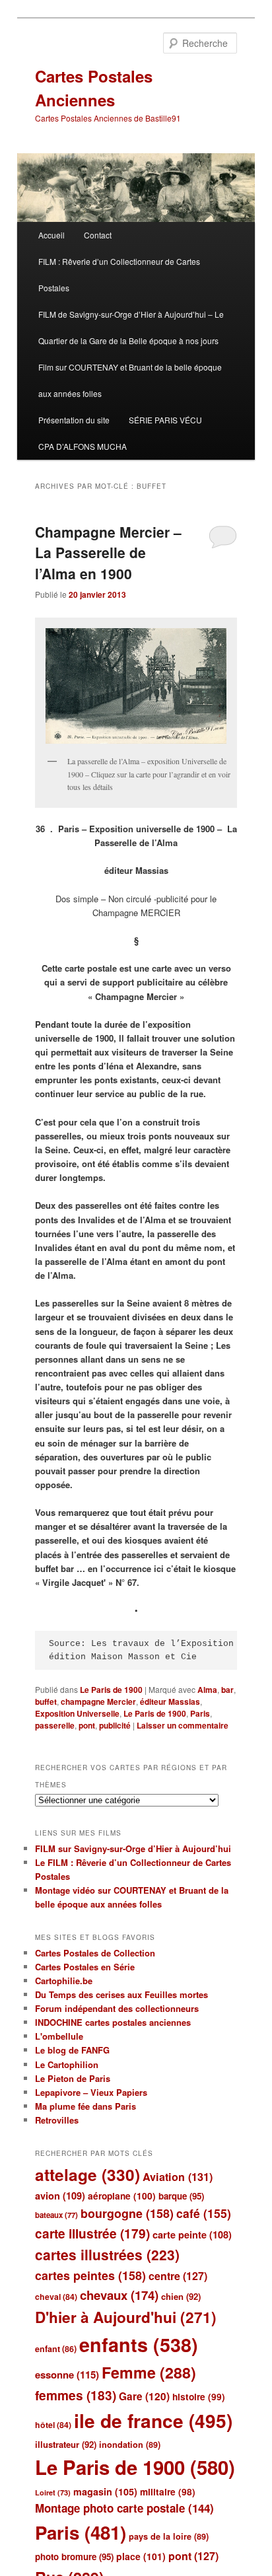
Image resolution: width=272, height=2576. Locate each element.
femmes (76, 2395)
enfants (139, 2344)
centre (178, 2276)
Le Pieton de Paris (73, 2078)
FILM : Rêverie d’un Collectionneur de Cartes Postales (119, 274)
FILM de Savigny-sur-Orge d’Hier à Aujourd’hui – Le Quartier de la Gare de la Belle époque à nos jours (131, 327)
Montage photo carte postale (124, 2508)
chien (181, 2296)
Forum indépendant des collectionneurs (117, 2008)
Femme (149, 2372)
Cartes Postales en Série (85, 1967)
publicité (115, 1725)
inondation (130, 2445)
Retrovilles (57, 2120)
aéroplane (122, 2196)
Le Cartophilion (67, 2064)
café (204, 2213)
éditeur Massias (170, 1701)
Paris (200, 1713)
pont (87, 1725)
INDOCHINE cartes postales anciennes (113, 2022)
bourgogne (127, 2213)
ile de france (153, 2420)
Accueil (51, 235)
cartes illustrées (107, 2254)
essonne (67, 2375)
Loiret (53, 2492)
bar (227, 1690)
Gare (144, 2396)
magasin (105, 2491)
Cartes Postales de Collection (95, 1953)
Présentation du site (74, 420)
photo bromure (74, 2557)
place (141, 2556)
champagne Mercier (98, 1701)
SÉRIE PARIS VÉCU (165, 420)
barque (181, 2196)
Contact (98, 235)
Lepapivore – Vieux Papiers (91, 2092)
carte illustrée (92, 2234)
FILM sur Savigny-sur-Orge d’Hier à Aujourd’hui (133, 1848)
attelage (87, 2174)
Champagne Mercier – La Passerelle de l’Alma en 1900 (108, 553)
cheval (56, 2297)
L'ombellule (59, 2036)
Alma (207, 1690)
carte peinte (192, 2235)
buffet (46, 1701)
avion (60, 2196)
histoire (199, 2397)
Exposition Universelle (77, 1713)
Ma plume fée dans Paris (85, 2106)
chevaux (119, 2295)
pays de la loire (169, 2536)
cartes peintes (90, 2275)
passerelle (55, 1725)
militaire (168, 2492)
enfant (56, 2349)
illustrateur (66, 2444)
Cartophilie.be (64, 1981)
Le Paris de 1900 (111, 1690)
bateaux (56, 2215)
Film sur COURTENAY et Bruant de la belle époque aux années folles (130, 380)
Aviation (178, 2177)
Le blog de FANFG (72, 2050)
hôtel (53, 2425)
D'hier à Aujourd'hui (126, 2317)
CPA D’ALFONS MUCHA (83, 446)
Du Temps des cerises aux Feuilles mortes (121, 1994)
